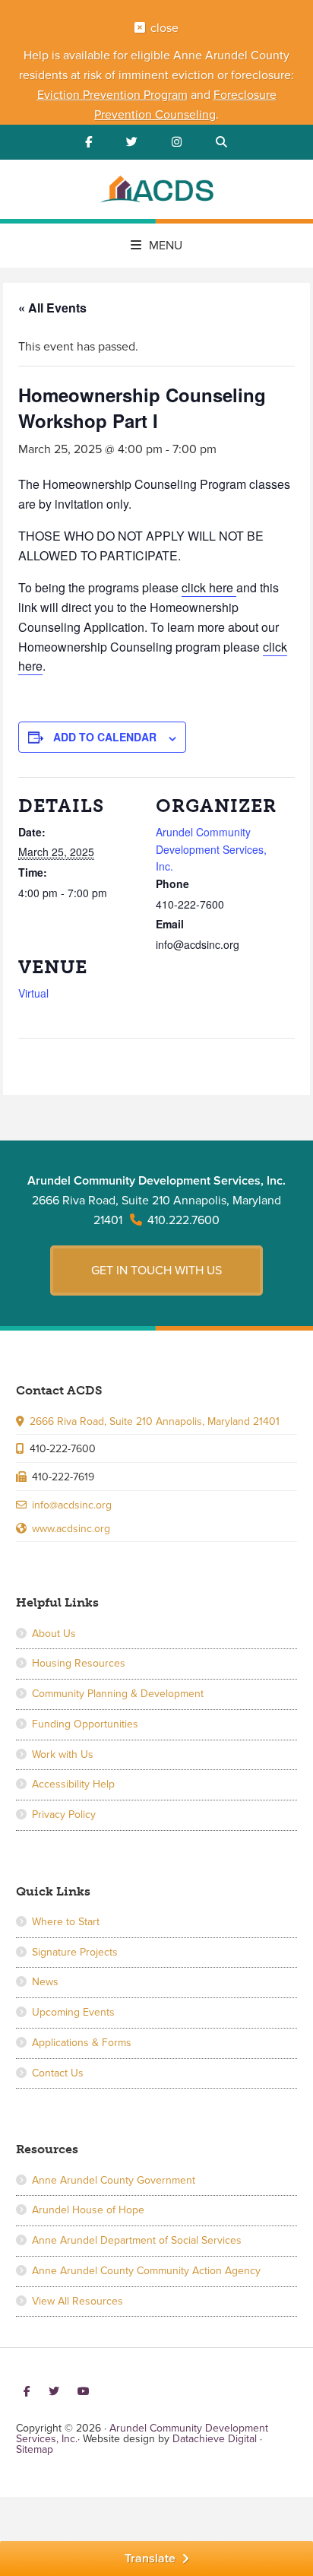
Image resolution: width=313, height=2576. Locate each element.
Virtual (33, 993)
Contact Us (58, 2073)
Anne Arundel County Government (114, 2180)
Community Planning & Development (118, 1694)
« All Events (52, 308)
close (164, 28)
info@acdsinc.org (72, 1505)
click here (209, 587)
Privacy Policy (64, 1815)
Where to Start (66, 1922)
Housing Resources (79, 1663)
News (45, 1982)
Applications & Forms (82, 2043)
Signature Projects (75, 1952)
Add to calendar (105, 737)
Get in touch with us (156, 1271)
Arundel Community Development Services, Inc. (156, 192)
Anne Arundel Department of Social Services (137, 2240)
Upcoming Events (73, 2012)
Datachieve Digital (215, 2439)
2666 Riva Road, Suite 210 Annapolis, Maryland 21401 (155, 1421)
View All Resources (77, 2301)
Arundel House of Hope (88, 2210)
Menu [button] (166, 246)
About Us (54, 1634)
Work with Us (63, 1754)
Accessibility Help (73, 1784)
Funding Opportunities (85, 1724)
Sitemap (35, 2449)
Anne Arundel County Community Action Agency (146, 2271)
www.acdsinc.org (71, 1529)
